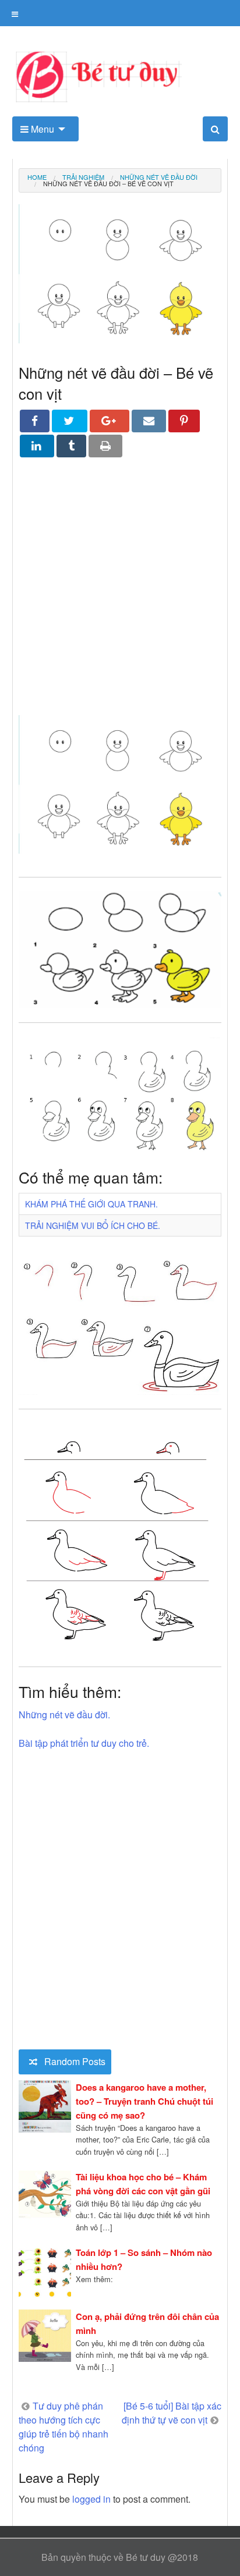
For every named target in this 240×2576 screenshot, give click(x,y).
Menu (41, 129)
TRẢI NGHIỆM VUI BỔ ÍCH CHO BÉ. (93, 1225)
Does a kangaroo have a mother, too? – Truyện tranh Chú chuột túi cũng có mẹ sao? (144, 2101)
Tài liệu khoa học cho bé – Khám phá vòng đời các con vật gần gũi (143, 2184)
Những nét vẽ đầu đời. (64, 1715)
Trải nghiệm (83, 177)
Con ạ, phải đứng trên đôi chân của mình (147, 2323)
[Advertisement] (120, 595)
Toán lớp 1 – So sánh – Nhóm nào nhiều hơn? (144, 2259)
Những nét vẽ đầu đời (159, 177)
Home (37, 177)
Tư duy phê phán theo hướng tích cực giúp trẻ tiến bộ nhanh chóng (63, 2427)
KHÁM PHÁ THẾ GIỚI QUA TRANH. (91, 1204)
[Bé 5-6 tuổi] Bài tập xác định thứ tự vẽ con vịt (172, 2413)
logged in (91, 2499)
